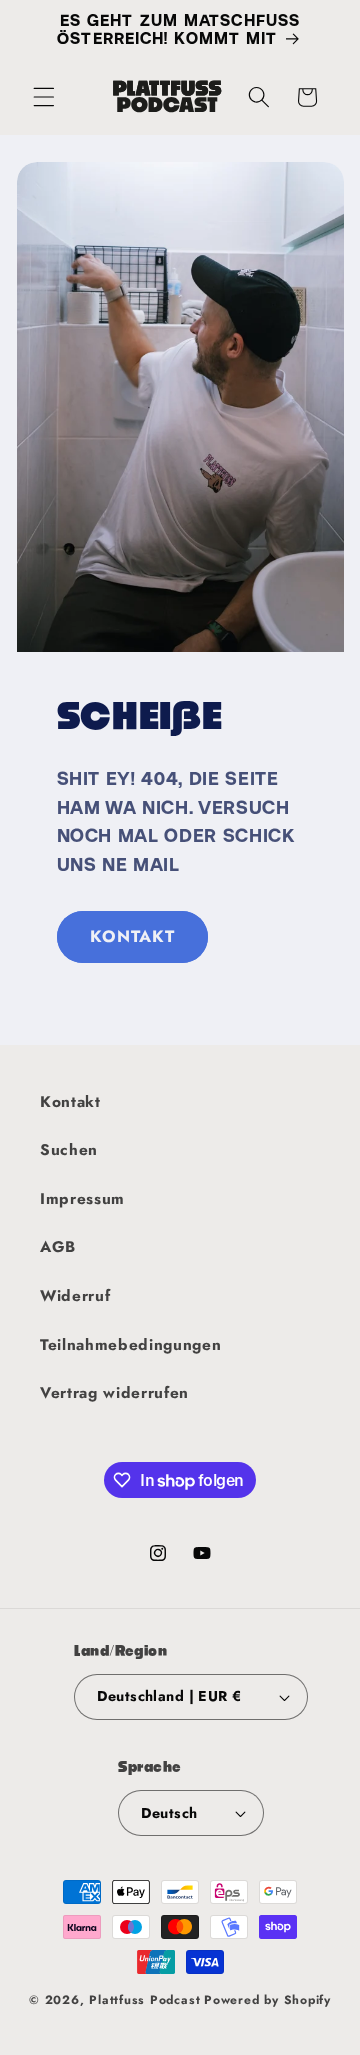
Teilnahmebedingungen (130, 1345)
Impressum (82, 1199)
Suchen (69, 1150)
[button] (44, 97)
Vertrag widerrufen (114, 1393)
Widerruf (75, 1296)
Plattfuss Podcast (144, 2000)
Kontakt (70, 1102)
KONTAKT (133, 936)
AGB (58, 1247)
